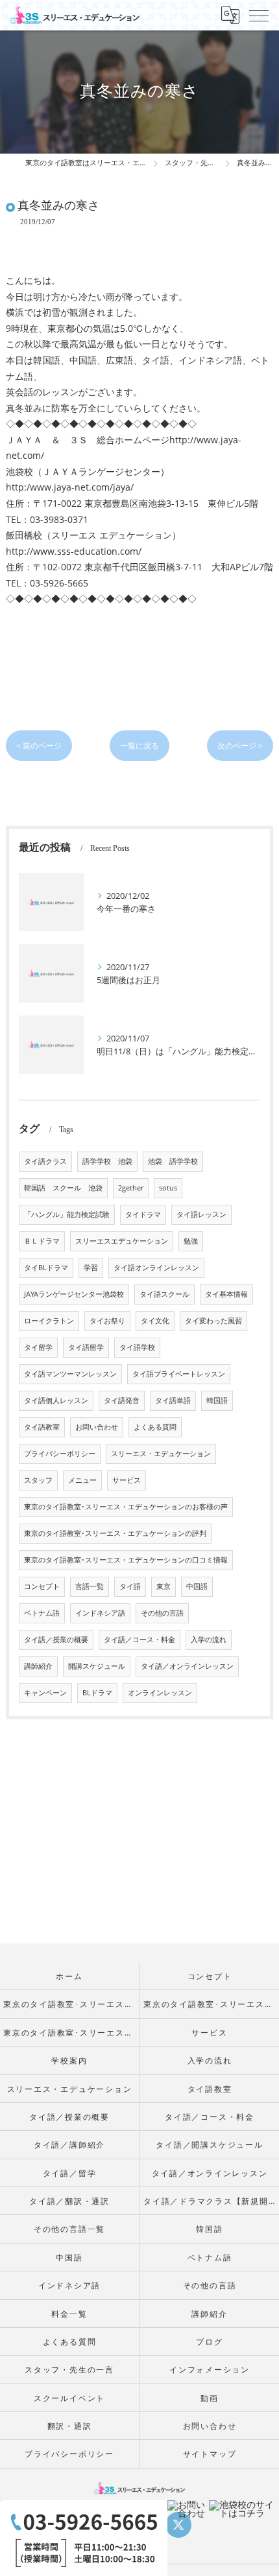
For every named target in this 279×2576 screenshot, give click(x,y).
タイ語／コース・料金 (139, 1640)
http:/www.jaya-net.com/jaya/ (70, 487)
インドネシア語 (100, 1613)
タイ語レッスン (201, 1214)
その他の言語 (162, 1613)
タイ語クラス (45, 1161)
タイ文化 (155, 1321)
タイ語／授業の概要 (56, 1640)
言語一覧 (90, 1586)
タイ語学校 (137, 1347)
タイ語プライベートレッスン (179, 1374)
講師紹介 (38, 1666)
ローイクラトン (49, 1321)
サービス (127, 1480)
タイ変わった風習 (213, 1321)
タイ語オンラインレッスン (156, 1268)
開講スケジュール (97, 1666)
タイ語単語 (173, 1400)
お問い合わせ (97, 1427)
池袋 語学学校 (173, 1161)
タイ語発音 (122, 1400)
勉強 (191, 1241)
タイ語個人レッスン (56, 1400)
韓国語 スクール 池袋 (63, 1188)
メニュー (82, 1480)
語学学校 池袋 (107, 1161)
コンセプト (42, 1586)
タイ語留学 (86, 1347)
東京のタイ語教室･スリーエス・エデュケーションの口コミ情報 (126, 1560)
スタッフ (38, 1480)
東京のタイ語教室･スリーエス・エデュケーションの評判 (115, 1533)
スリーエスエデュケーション (122, 1241)
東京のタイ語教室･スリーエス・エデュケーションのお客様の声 (126, 1507)
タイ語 (130, 1586)
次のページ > (240, 746)
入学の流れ (209, 1640)
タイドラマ (143, 1214)
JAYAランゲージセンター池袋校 (74, 1294)
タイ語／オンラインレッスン (187, 1666)
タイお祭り (107, 1321)
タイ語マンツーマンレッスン (70, 1374)
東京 (164, 1586)
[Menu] (259, 15)
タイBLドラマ (46, 1268)
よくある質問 (155, 1427)
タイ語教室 (42, 1427)
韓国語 (217, 1400)
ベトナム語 (42, 1613)
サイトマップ (210, 2454)
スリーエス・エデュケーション (161, 1454)
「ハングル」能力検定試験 (67, 1214)
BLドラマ (97, 1693)
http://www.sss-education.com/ (74, 551)
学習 (91, 1268)
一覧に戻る (139, 746)
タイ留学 (38, 1347)
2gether (131, 1188)
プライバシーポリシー (60, 1454)
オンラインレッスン (160, 1693)
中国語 (197, 1586)
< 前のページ (39, 746)
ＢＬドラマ (42, 1241)
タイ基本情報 (226, 1294)
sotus (168, 1188)
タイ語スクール (164, 1294)
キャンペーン (45, 1693)
